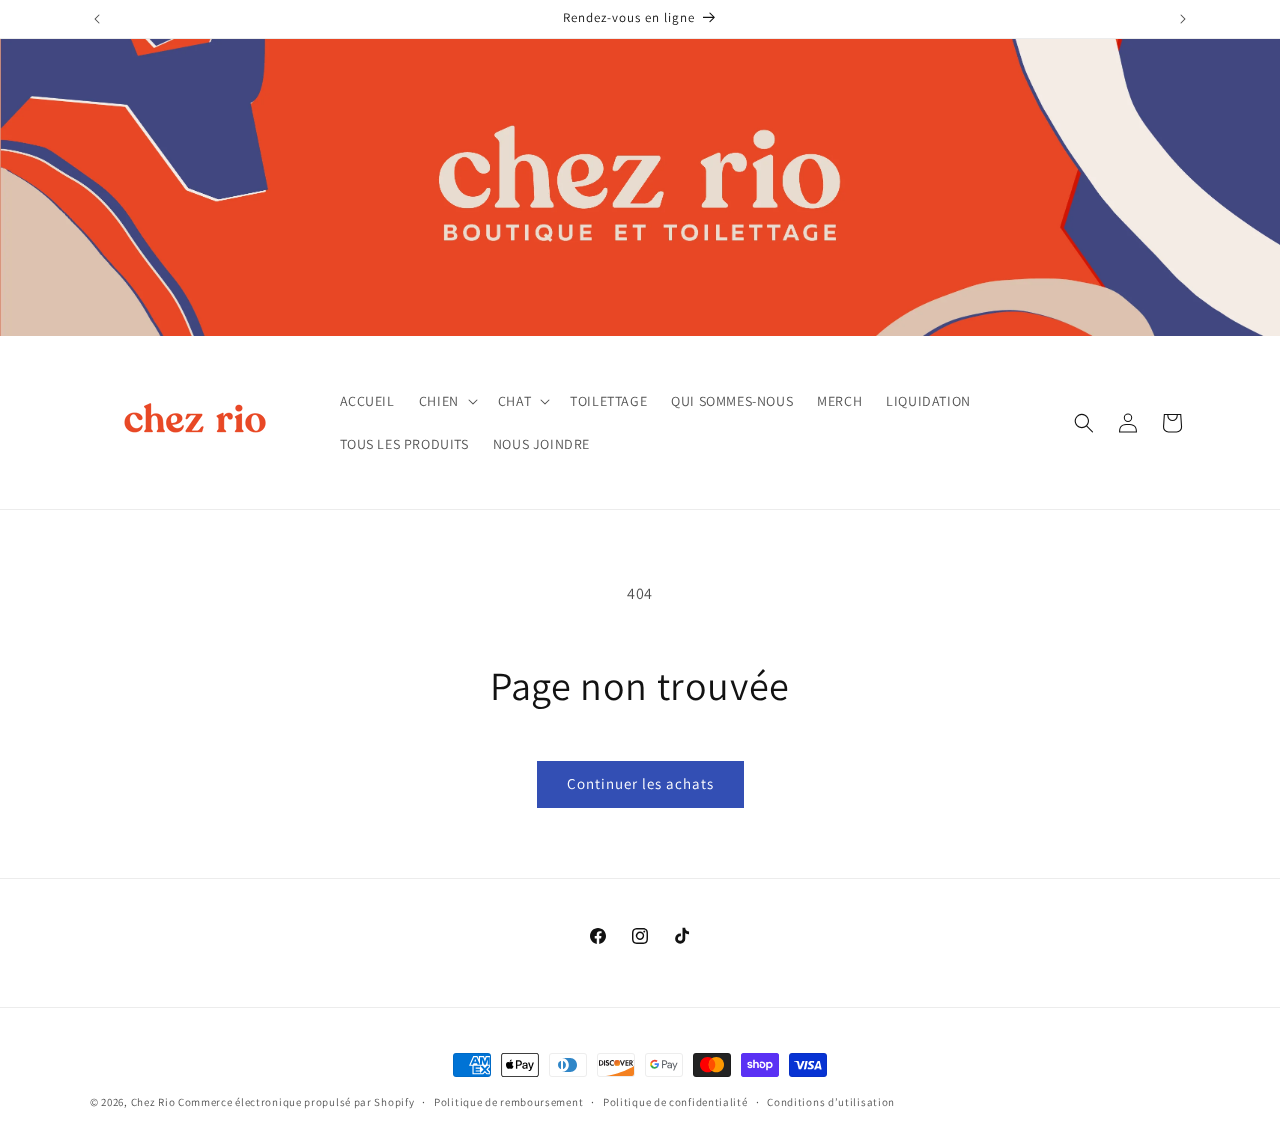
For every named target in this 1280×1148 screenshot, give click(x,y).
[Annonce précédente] (97, 19)
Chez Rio (153, 1102)
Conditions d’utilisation (831, 1102)
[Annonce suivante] (1183, 19)
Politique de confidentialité (675, 1102)
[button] (446, 401)
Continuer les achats (640, 783)
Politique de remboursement (508, 1102)
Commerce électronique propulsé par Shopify (296, 1102)
